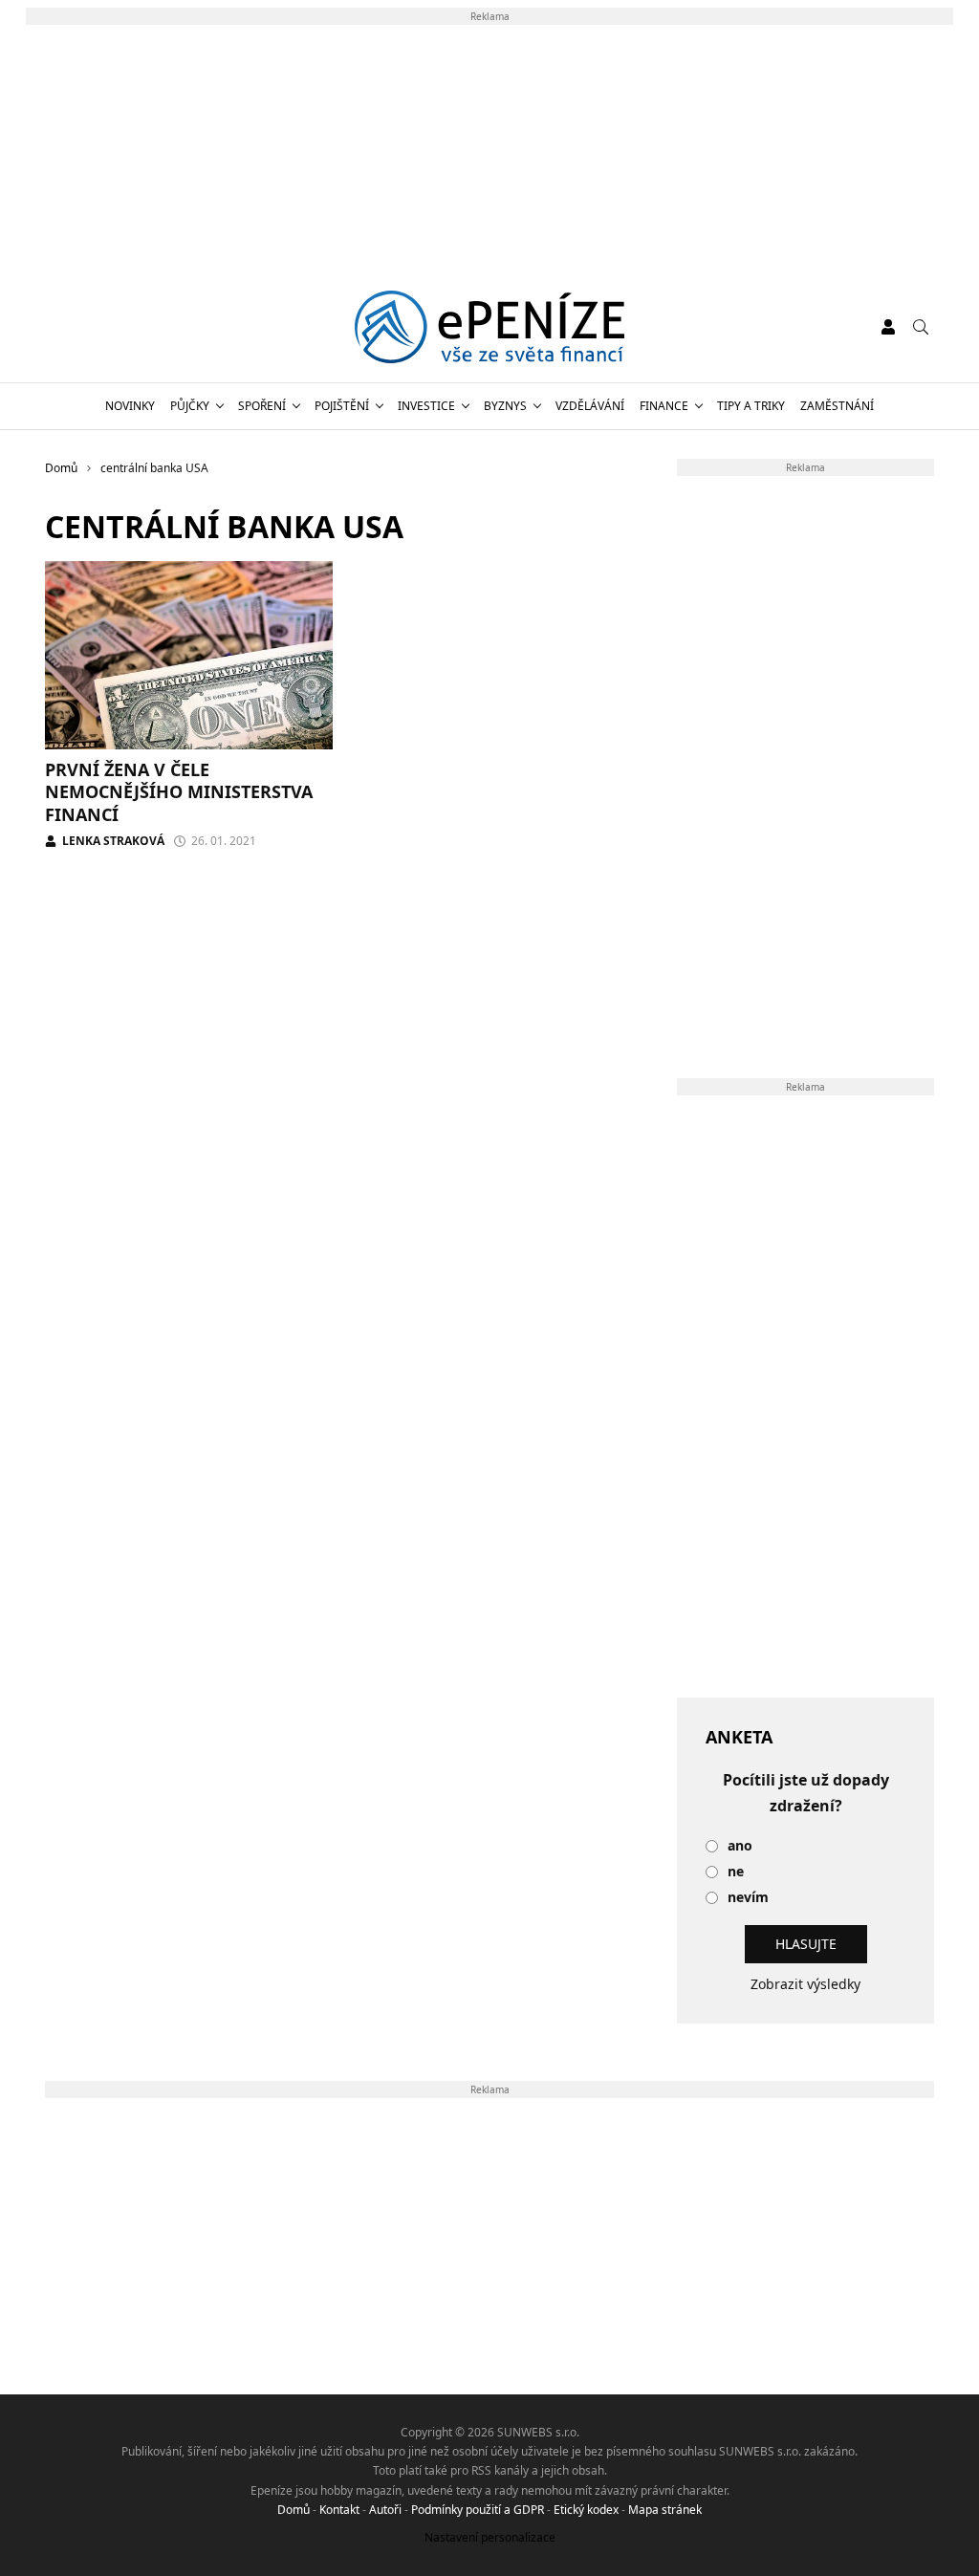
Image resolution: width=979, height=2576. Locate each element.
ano (740, 1846)
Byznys (505, 406)
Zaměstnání (837, 406)
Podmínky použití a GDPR (478, 2510)
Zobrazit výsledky (805, 1984)
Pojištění (342, 406)
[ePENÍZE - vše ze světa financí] (490, 327)
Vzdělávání (590, 406)
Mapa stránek (665, 2510)
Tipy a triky (751, 406)
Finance (664, 406)
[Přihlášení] (888, 327)
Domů (294, 2510)
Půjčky (190, 406)
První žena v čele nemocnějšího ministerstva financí (179, 792)
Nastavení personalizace (490, 2537)
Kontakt (339, 2510)
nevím (748, 1898)
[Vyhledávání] (921, 327)
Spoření (262, 406)
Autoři (385, 2510)
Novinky (130, 406)
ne (736, 1872)
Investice (426, 406)
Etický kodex (586, 2510)
